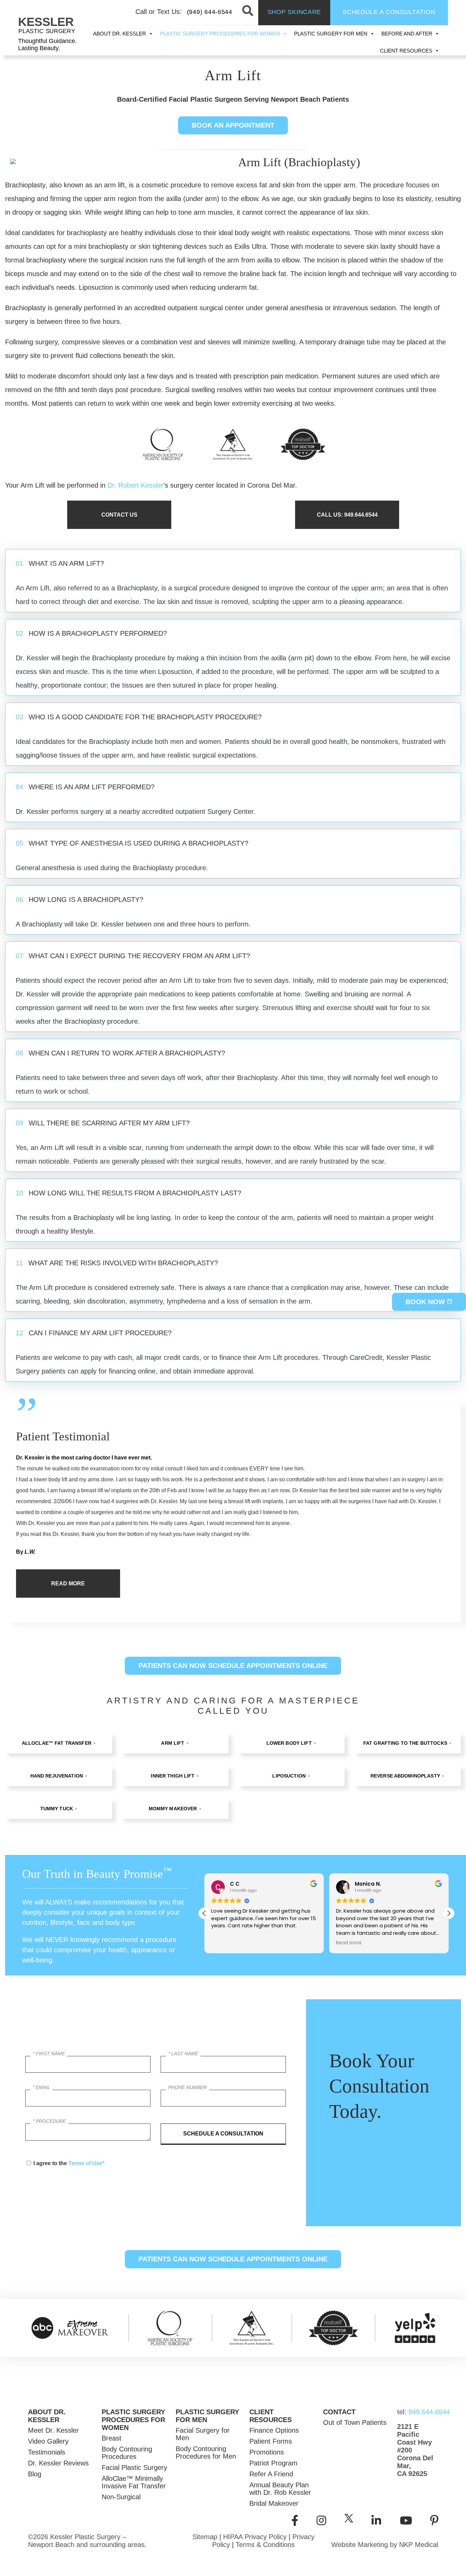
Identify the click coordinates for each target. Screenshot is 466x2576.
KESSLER (46, 22)
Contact (339, 2412)
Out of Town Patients (355, 2422)
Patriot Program (273, 2463)
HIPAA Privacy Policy (255, 2537)
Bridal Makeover (274, 2503)
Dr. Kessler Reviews (58, 2463)
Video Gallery (48, 2441)
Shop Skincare (294, 12)
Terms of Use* (86, 2163)
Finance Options (274, 2430)
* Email (41, 2087)
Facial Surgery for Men (203, 2434)
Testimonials (47, 2452)
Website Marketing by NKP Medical (385, 2545)
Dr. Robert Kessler (135, 485)
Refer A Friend (271, 2474)
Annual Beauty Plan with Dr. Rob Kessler (280, 2489)
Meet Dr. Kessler (53, 2430)
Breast (112, 2438)
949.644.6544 (418, 2412)
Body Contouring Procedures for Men (206, 2452)
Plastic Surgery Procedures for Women (133, 2420)
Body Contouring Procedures (127, 2453)
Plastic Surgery (47, 31)
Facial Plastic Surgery (134, 2467)
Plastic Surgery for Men (331, 34)
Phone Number (187, 2087)
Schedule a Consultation (389, 12)
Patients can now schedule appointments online (233, 1666)
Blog (35, 2474)
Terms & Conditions (265, 2545)
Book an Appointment (233, 125)
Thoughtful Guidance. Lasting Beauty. (47, 45)
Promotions (267, 2452)
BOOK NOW (426, 1301)
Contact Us (119, 515)
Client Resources (406, 51)
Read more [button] (349, 1943)
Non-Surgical (121, 2497)
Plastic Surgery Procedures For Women (220, 34)
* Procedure (49, 2121)
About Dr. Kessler (120, 34)
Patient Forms (271, 2441)
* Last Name (183, 2054)
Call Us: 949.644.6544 (347, 515)
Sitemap (205, 2537)
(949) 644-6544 (210, 12)
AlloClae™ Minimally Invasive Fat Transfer (134, 2482)
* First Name (49, 2054)
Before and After (407, 34)
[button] (449, 1913)
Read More (68, 1583)
